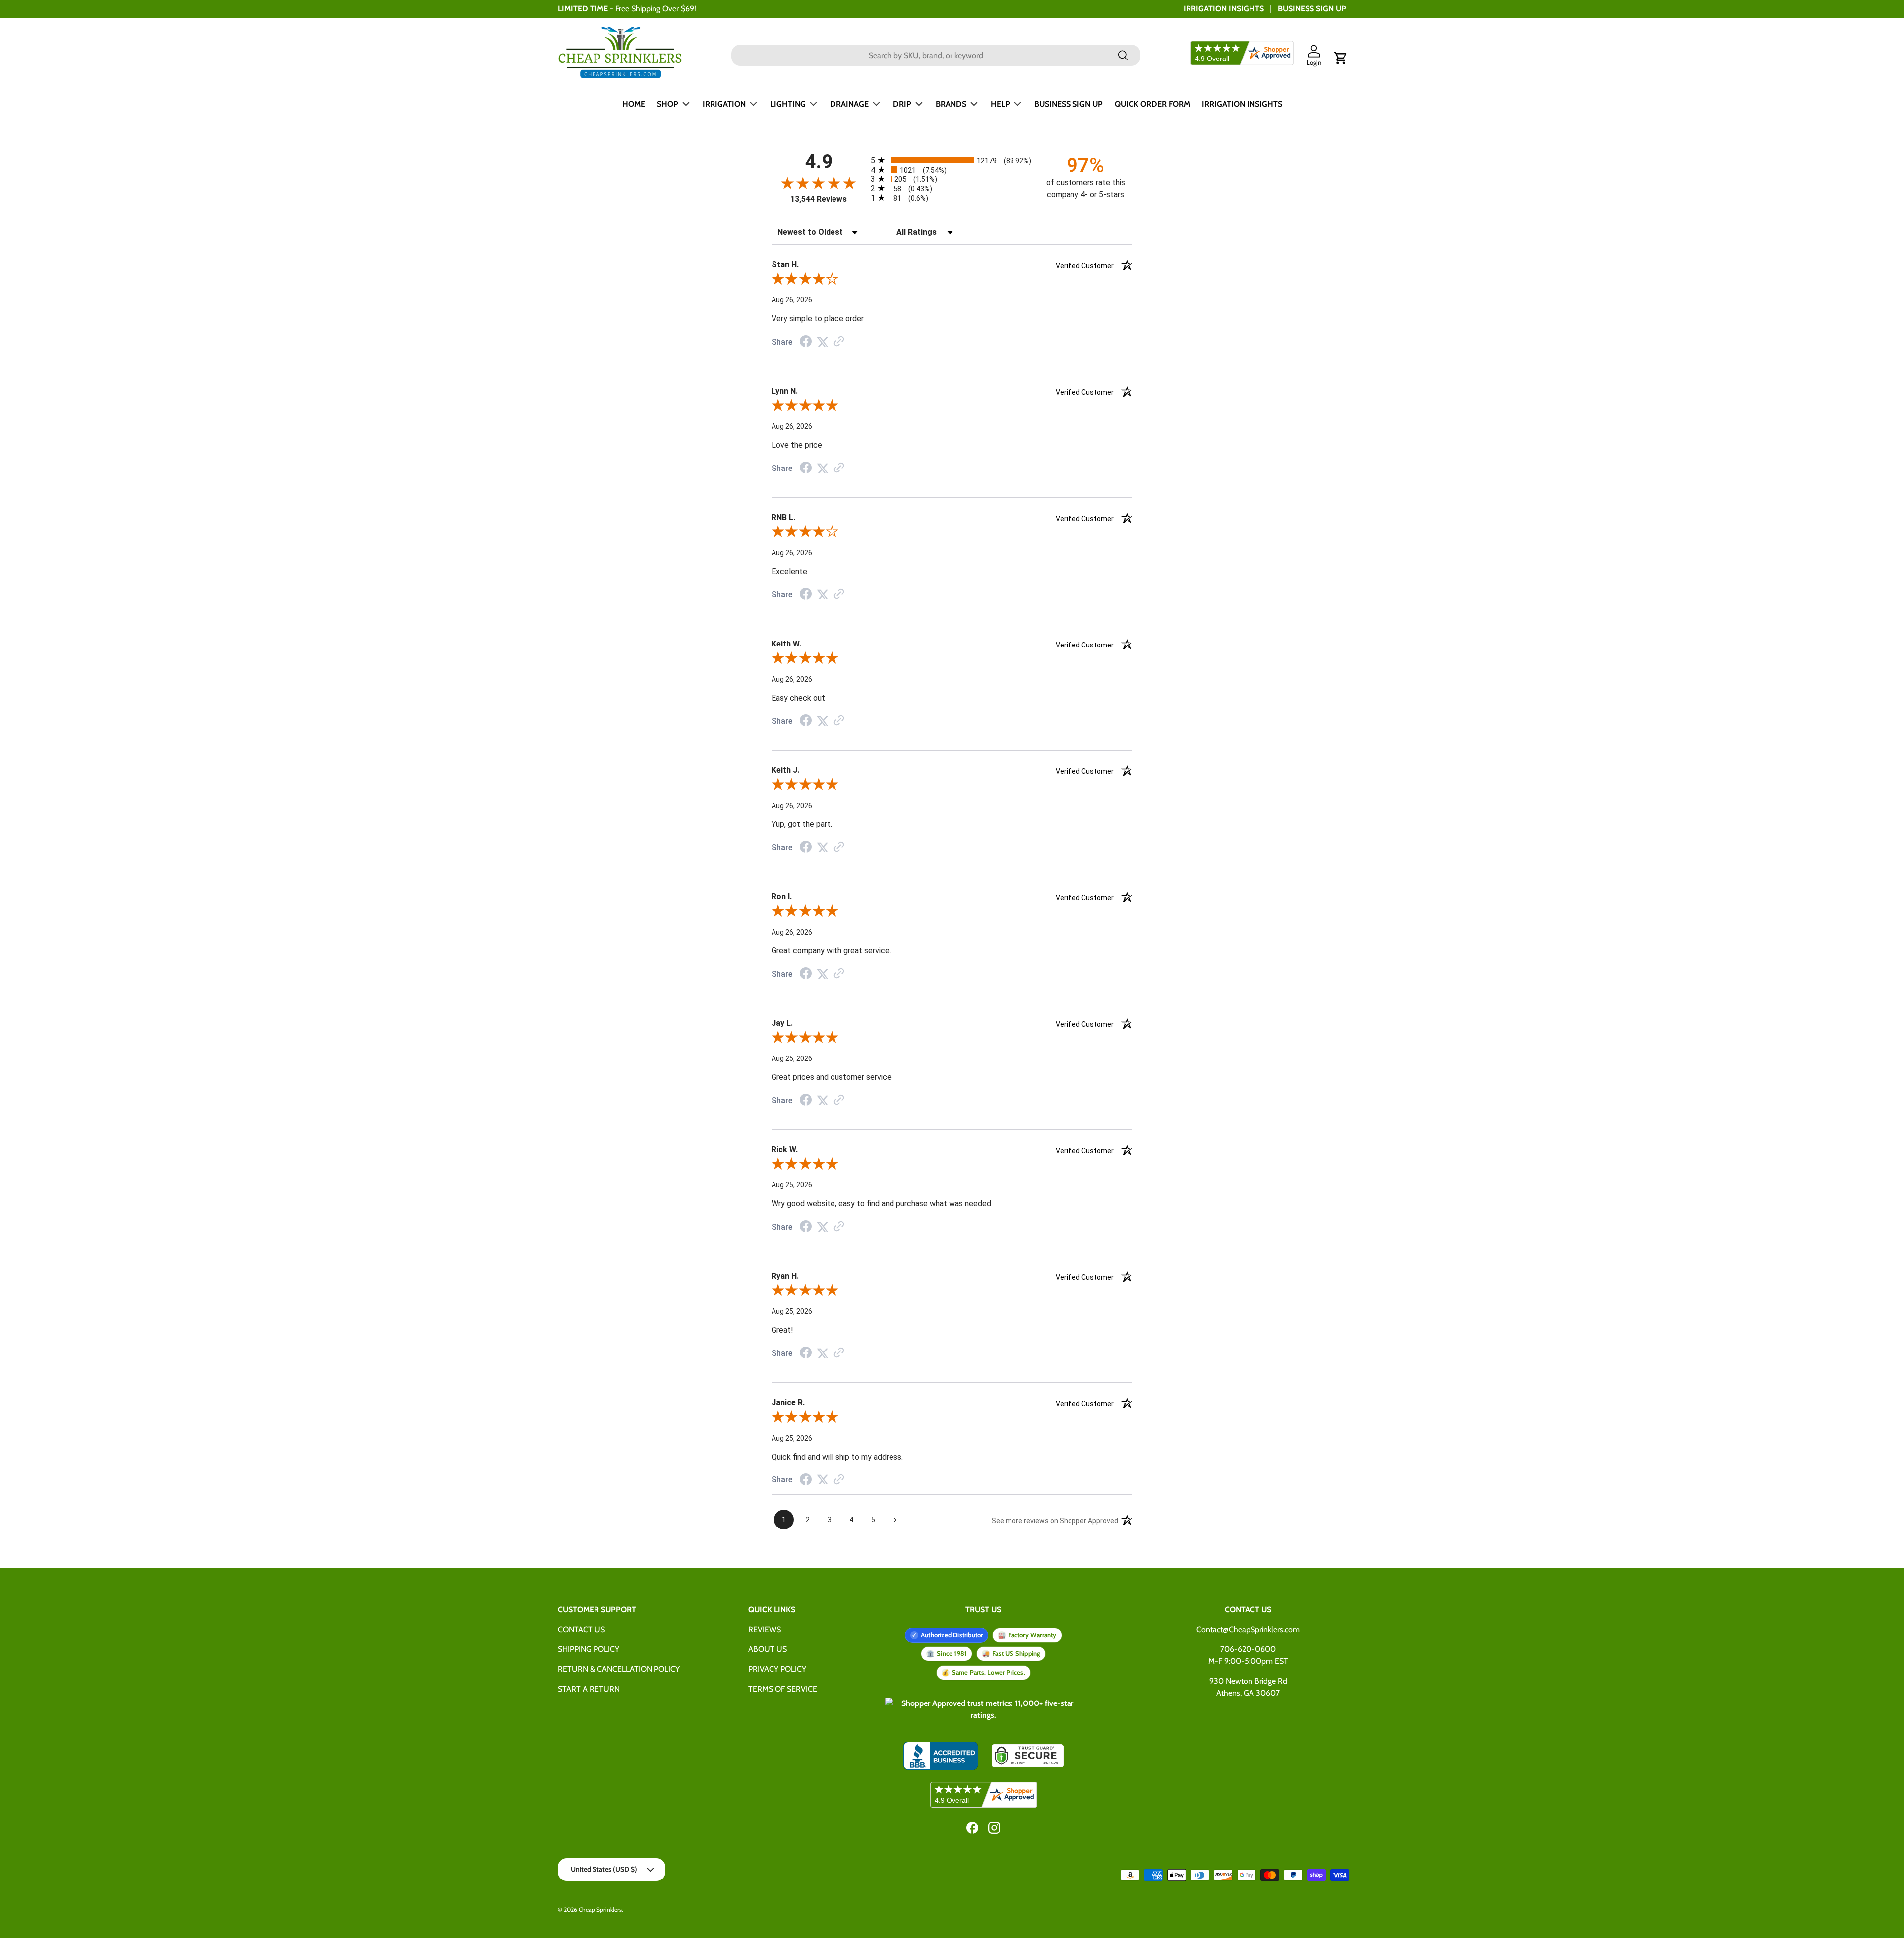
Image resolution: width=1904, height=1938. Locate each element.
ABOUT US (768, 1649)
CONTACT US (581, 1629)
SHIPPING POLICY (589, 1649)
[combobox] (936, 55)
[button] (1341, 58)
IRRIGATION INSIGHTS (1224, 9)
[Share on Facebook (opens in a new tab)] (806, 342)
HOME (634, 104)
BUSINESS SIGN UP (1312, 9)
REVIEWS (765, 1629)
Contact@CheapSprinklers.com (1248, 1629)
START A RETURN (589, 1689)
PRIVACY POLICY (777, 1669)
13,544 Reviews (819, 199)
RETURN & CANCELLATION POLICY (619, 1669)
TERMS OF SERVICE (783, 1689)
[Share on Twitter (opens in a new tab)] (823, 342)
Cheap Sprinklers (600, 1909)
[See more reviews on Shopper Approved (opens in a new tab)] (839, 342)
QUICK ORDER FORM (1152, 104)
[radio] (952, 160)
